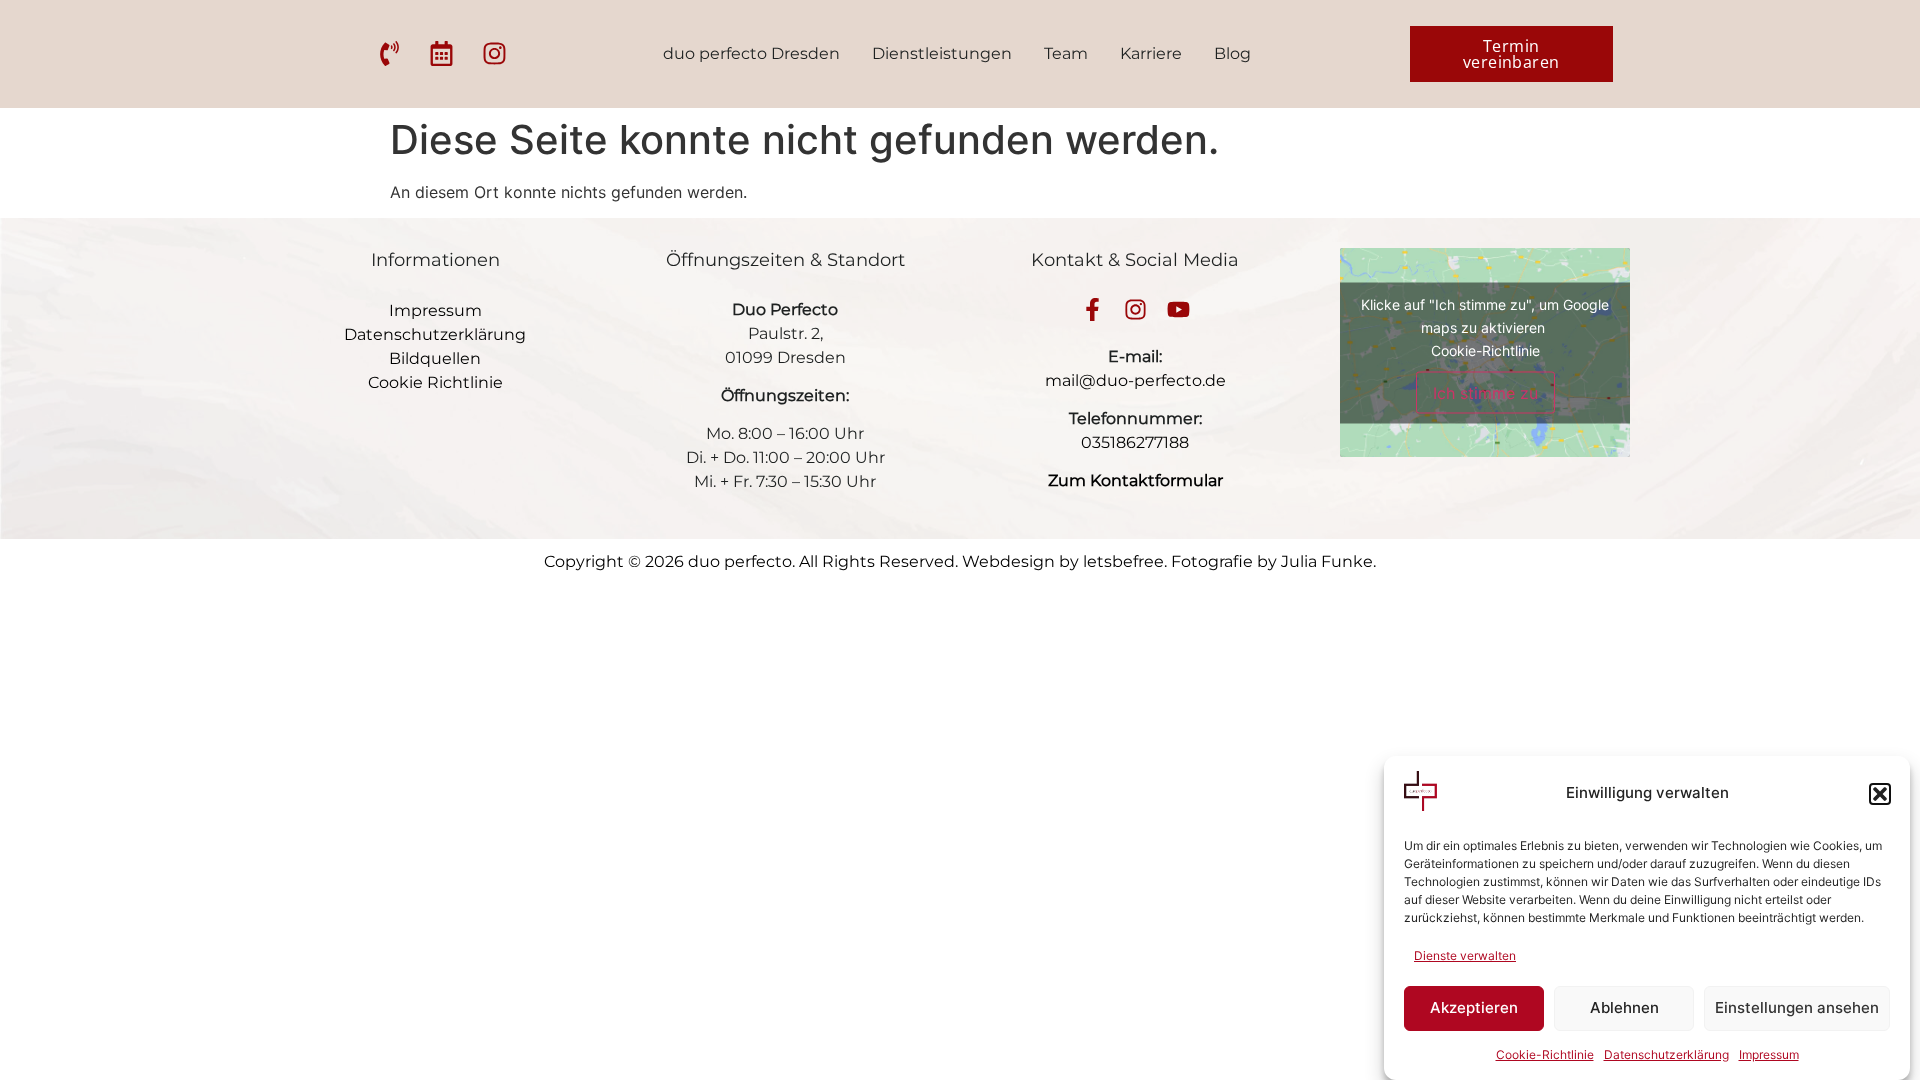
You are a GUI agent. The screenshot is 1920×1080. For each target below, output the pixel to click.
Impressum (1769, 1054)
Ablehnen (1624, 1008)
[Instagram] (1135, 309)
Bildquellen (435, 358)
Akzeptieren (1474, 1008)
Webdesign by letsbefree (1063, 561)
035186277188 (1135, 442)
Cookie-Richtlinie (1545, 1054)
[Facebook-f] (1092, 309)
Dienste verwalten (1465, 955)
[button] (1880, 794)
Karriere (1151, 53)
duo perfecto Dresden (751, 53)
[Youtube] (1178, 309)
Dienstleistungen (942, 53)
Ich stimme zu (1485, 392)
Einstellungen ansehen (1797, 1008)
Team (1066, 53)
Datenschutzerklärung (1666, 1054)
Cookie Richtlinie (435, 382)
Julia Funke (1327, 561)
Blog (1232, 53)
